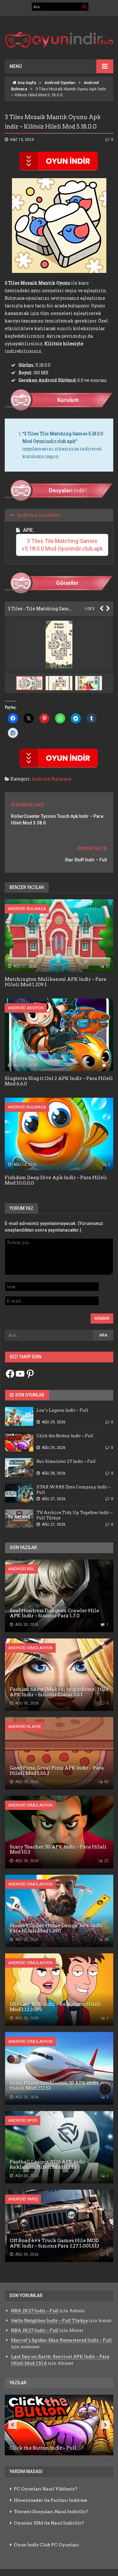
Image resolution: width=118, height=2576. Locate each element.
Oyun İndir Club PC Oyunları (46, 2545)
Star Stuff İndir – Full (86, 860)
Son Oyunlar (29, 1395)
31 (107, 966)
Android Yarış (23, 2199)
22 (106, 1861)
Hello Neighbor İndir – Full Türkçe (49, 2320)
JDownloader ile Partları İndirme (51, 2500)
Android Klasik (25, 1726)
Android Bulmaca (51, 779)
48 (106, 1940)
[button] (60, 683)
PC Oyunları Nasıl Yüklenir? (46, 2489)
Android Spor (23, 2120)
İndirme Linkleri (39, 515)
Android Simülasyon (30, 1648)
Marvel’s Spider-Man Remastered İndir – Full (61, 2340)
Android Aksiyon (26, 1008)
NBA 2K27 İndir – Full (35, 2311)
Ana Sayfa (26, 83)
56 (106, 1782)
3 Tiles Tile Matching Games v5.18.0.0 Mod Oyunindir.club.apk (62, 545)
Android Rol (21, 1569)
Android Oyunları (60, 83)
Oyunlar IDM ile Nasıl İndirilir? (49, 2523)
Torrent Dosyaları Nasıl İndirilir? (51, 2512)
